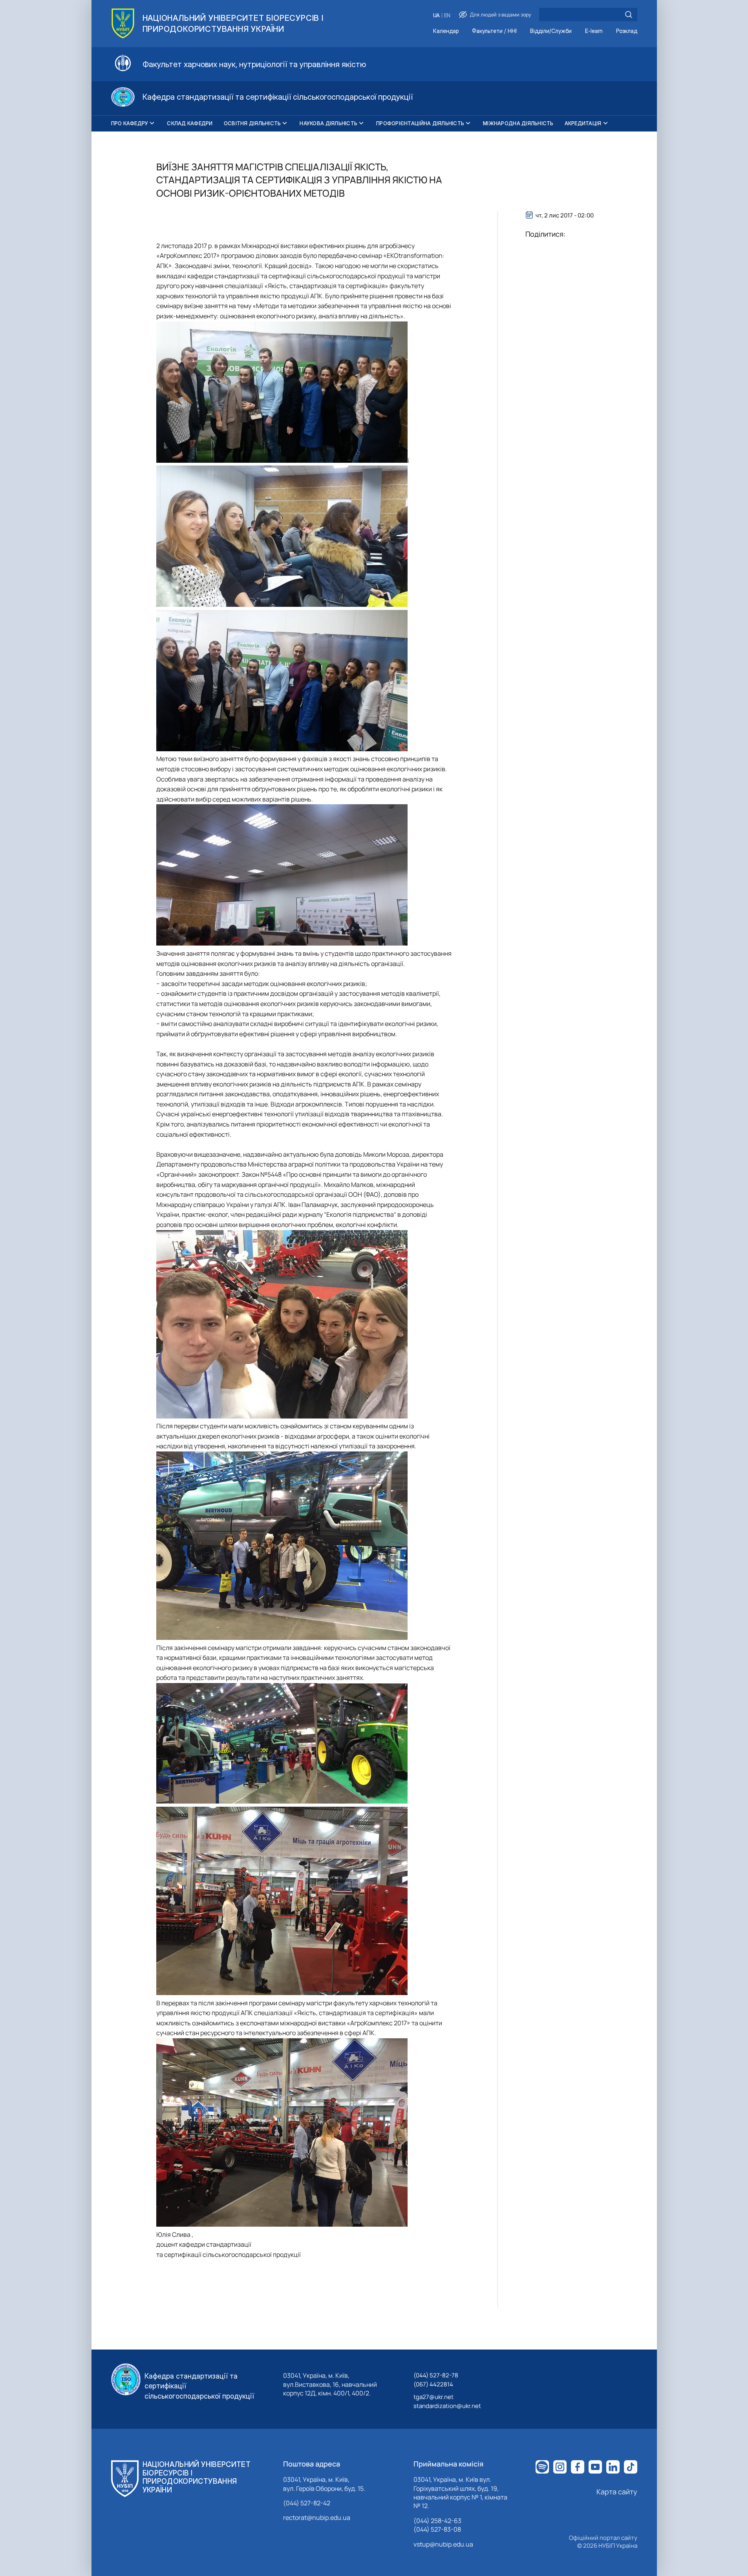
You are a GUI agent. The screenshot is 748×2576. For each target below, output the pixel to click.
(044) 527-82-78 (436, 2375)
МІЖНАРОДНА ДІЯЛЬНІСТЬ (518, 123)
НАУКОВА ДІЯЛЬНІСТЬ (328, 123)
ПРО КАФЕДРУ (130, 123)
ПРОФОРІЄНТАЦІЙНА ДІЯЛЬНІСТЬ (420, 123)
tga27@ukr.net (433, 2397)
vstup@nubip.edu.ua (443, 2544)
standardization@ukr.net (447, 2406)
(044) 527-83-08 (437, 2529)
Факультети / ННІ (494, 31)
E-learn (594, 31)
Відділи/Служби (551, 31)
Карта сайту (617, 2492)
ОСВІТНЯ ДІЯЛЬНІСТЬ (252, 123)
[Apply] (629, 15)
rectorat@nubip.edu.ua (317, 2518)
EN (447, 16)
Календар (446, 31)
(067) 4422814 (433, 2384)
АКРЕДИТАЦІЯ (583, 123)
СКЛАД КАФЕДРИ (190, 123)
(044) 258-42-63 (437, 2521)
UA (436, 16)
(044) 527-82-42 (307, 2503)
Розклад (627, 31)
